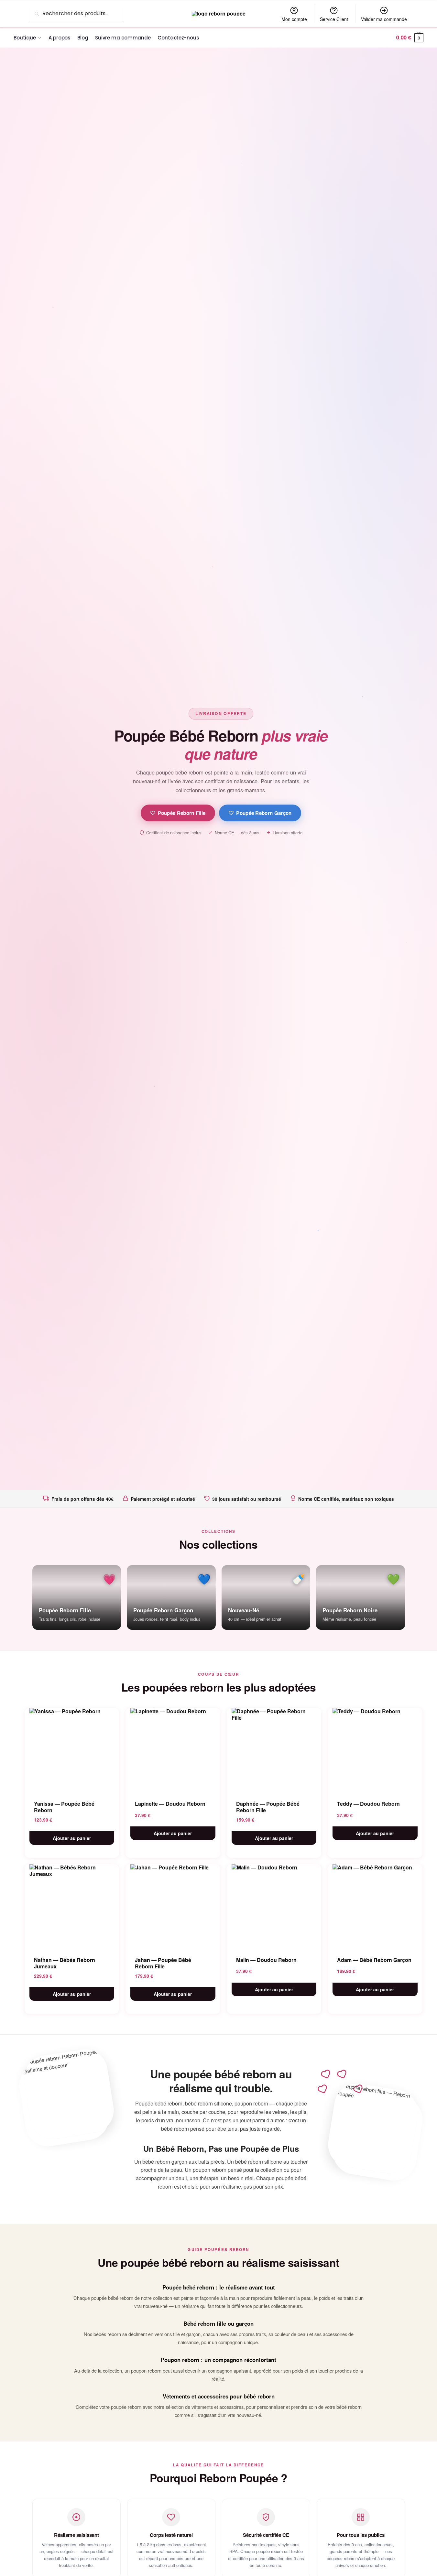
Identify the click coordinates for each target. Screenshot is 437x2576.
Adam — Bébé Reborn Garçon (374, 1960)
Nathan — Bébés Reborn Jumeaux (65, 1963)
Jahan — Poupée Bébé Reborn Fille (163, 1963)
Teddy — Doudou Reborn (368, 1804)
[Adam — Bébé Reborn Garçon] (375, 1906)
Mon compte (294, 19)
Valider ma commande (384, 19)
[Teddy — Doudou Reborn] (375, 1750)
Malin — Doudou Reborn (266, 1960)
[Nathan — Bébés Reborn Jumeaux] (72, 1906)
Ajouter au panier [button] (72, 1838)
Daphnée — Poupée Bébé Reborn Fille (268, 1807)
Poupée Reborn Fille (182, 813)
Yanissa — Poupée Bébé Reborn (64, 1807)
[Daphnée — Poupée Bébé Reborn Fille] (274, 1750)
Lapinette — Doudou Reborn (170, 1804)
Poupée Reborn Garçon (264, 813)
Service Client (334, 19)
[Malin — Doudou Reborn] (274, 1906)
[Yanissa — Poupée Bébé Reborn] (72, 1750)
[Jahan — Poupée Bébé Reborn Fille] (173, 1906)
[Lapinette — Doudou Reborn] (173, 1750)
